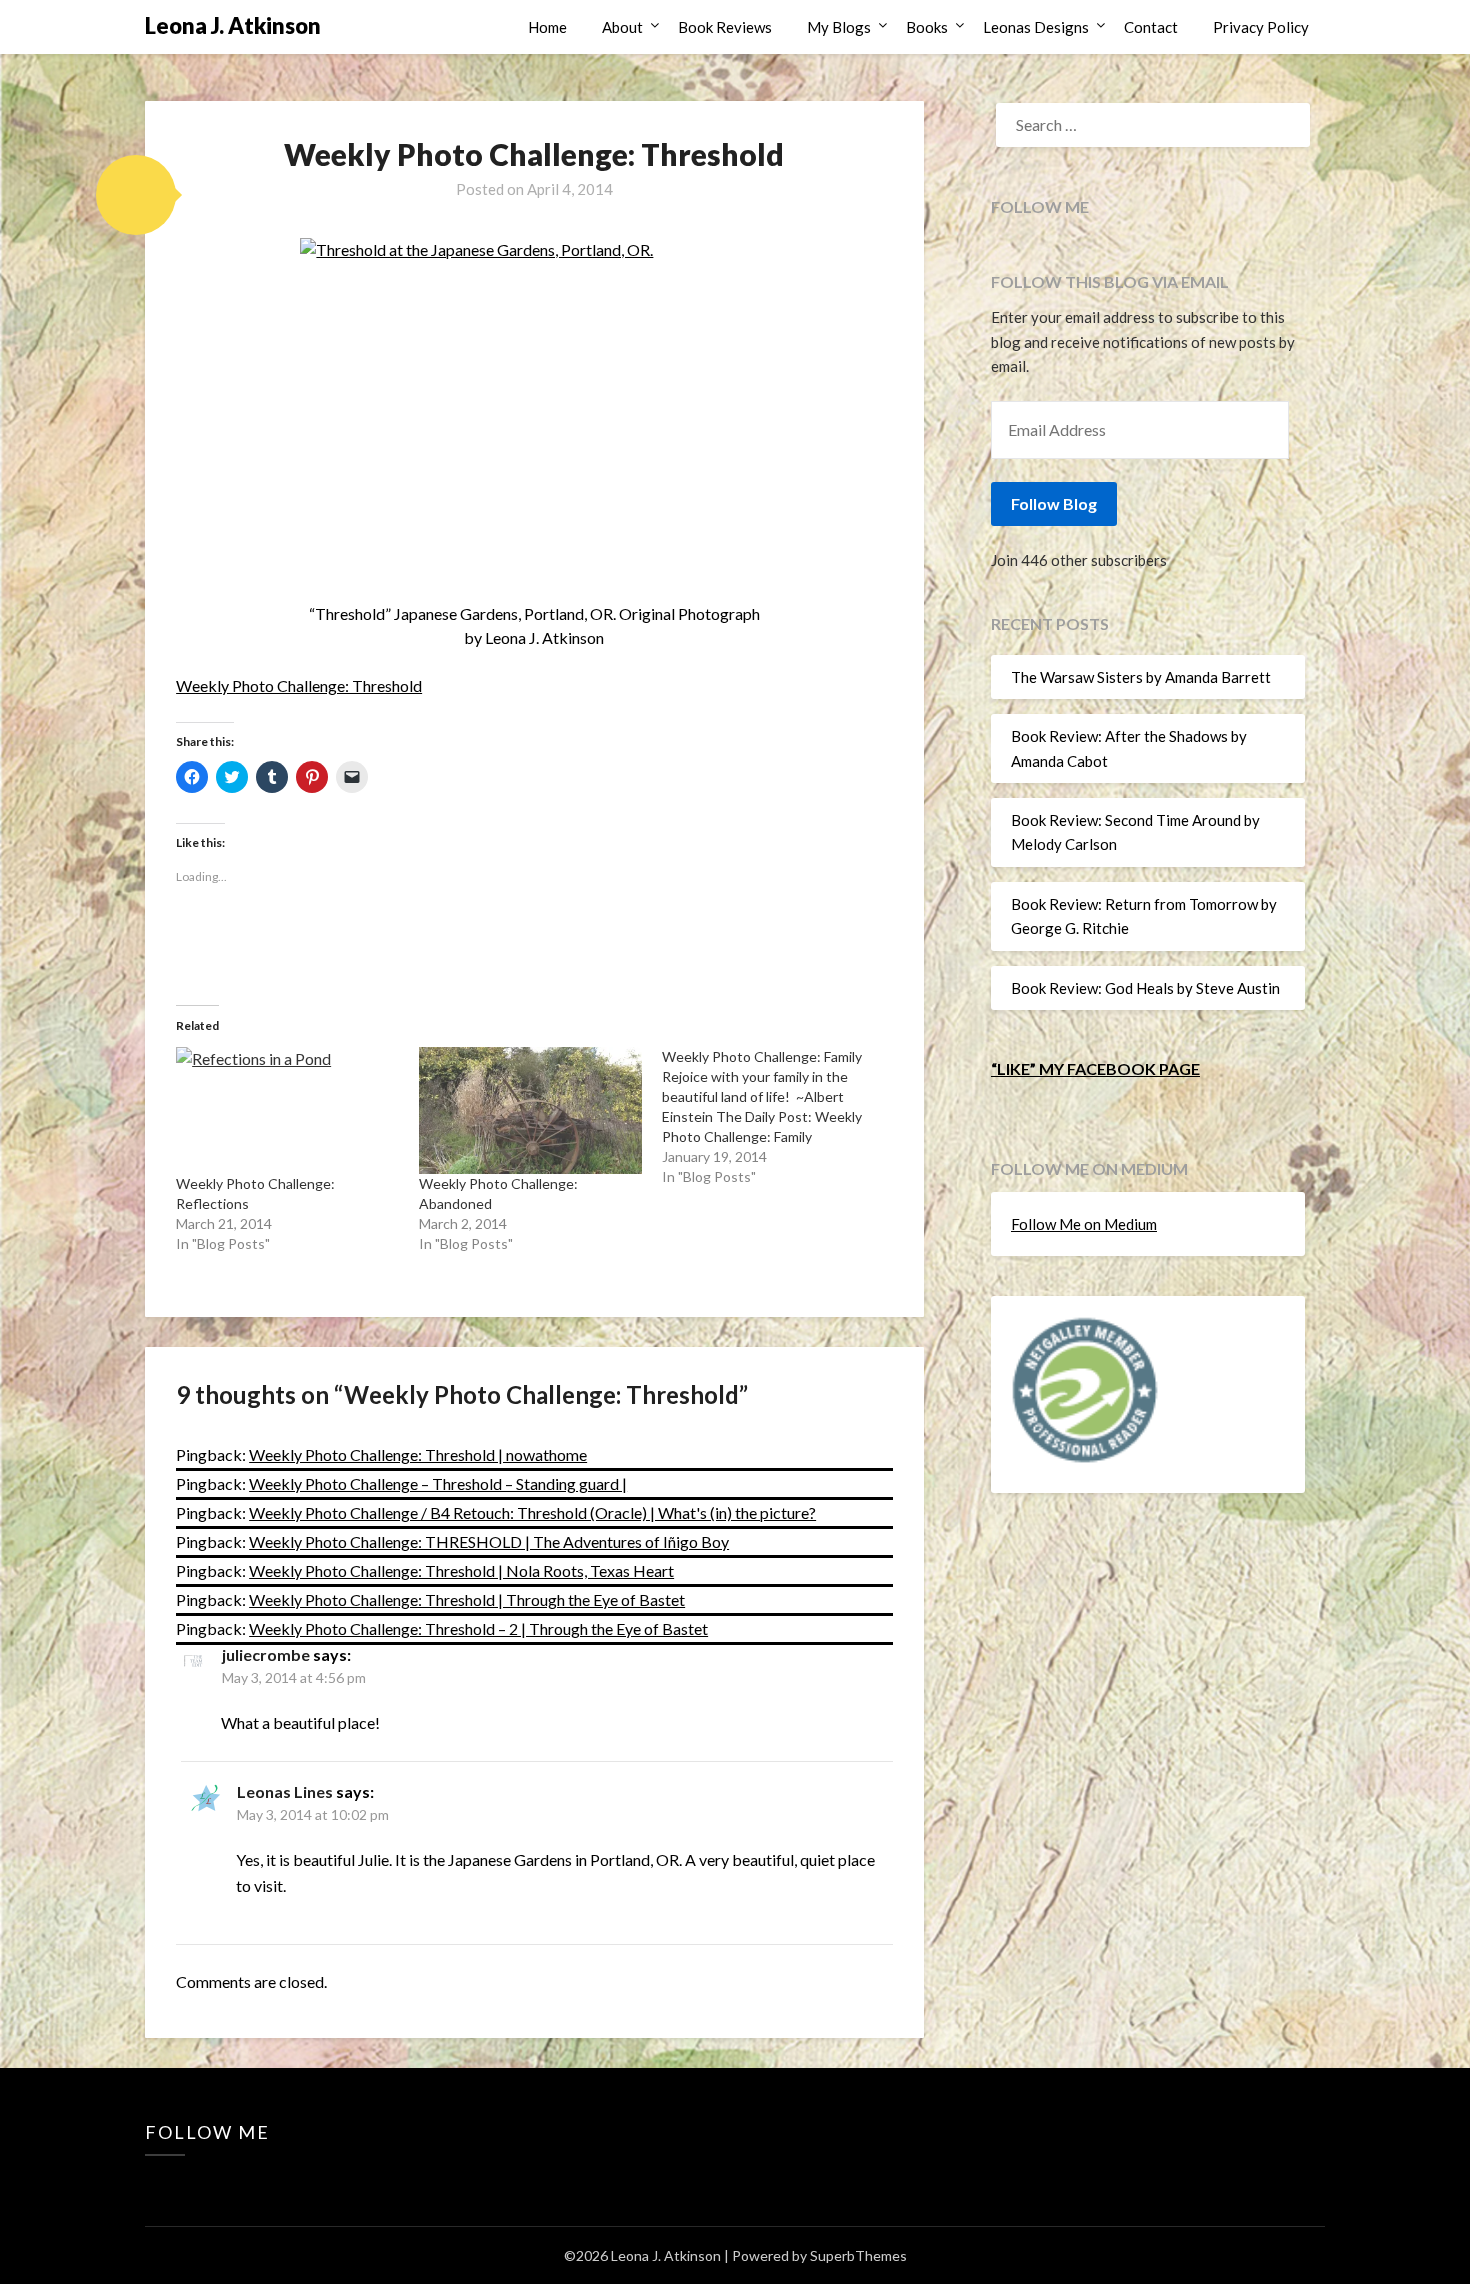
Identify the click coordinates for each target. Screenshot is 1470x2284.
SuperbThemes (858, 2255)
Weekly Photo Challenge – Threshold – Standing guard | (438, 1483)
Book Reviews (725, 27)
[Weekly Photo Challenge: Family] (783, 1117)
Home (547, 27)
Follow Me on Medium (1084, 1224)
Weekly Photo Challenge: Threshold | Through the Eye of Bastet (467, 1599)
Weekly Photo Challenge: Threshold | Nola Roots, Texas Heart (461, 1570)
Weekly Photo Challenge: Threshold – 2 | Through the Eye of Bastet (478, 1628)
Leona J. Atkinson (233, 25)
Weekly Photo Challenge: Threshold (299, 685)
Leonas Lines (285, 1791)
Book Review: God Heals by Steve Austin (1145, 988)
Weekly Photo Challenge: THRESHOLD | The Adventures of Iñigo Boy (489, 1541)
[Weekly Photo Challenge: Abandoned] (530, 1110)
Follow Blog (1054, 503)
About (622, 27)
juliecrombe (266, 1654)
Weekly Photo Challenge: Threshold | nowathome (418, 1454)
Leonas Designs (1036, 27)
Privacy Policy (1261, 27)
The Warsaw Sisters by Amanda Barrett (1141, 677)
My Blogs (839, 27)
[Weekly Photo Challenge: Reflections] (287, 1110)
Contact (1151, 27)
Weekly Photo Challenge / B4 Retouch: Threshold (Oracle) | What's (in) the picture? (532, 1512)
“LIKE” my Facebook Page (1095, 1068)
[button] (136, 195)
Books (927, 27)
